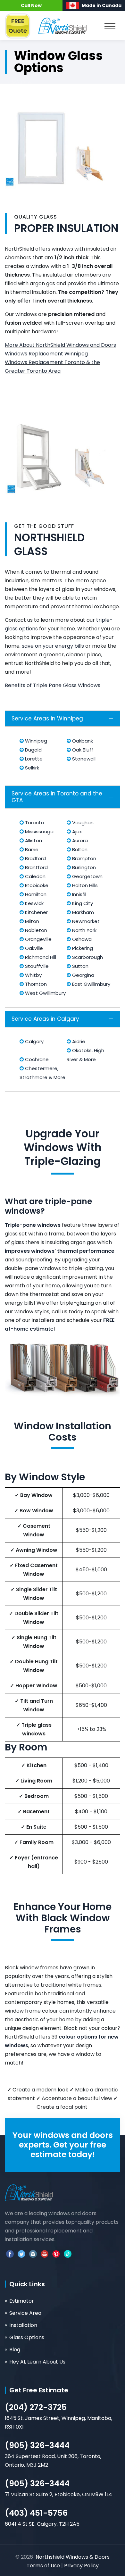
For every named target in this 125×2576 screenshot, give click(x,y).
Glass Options (27, 2337)
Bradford (35, 858)
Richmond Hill (40, 957)
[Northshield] (63, 25)
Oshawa (81, 939)
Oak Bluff (82, 750)
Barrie (31, 849)
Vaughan (82, 823)
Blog (15, 2350)
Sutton (80, 966)
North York (84, 930)
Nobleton (35, 930)
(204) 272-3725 (36, 2407)
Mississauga (39, 831)
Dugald (33, 750)
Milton (31, 921)
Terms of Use (44, 2566)
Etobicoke (36, 885)
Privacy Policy (81, 2566)
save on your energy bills (53, 646)
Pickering (82, 948)
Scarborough (87, 957)
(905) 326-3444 (37, 2445)
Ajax (76, 831)
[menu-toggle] (110, 28)
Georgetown (87, 876)
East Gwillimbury (91, 984)
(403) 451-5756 (36, 2513)
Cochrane (36, 1059)
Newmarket (85, 921)
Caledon (35, 876)
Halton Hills (84, 885)
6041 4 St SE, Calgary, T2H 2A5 (42, 2524)
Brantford (36, 867)
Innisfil (79, 894)
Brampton (83, 858)
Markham (82, 912)
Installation (23, 2325)
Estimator (22, 2301)
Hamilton (35, 894)
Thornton (35, 984)
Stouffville (36, 966)
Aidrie (78, 1041)
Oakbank (82, 741)
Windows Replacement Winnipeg (46, 354)
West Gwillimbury (45, 993)
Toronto (34, 823)
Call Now (31, 5)
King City (82, 903)
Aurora (79, 840)
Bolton (79, 849)
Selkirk (31, 768)
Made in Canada (102, 5)
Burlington (83, 867)
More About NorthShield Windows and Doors (60, 345)
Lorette (33, 759)
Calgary (34, 1041)
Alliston (33, 840)
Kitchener (36, 912)
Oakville (33, 948)
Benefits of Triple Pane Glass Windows (53, 685)
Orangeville (38, 939)
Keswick (34, 903)
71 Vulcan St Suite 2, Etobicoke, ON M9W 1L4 (58, 2494)
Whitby (33, 975)
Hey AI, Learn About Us (37, 2362)
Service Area (25, 2313)
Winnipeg (35, 741)
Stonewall (83, 759)
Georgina (83, 975)
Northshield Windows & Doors (73, 2557)
